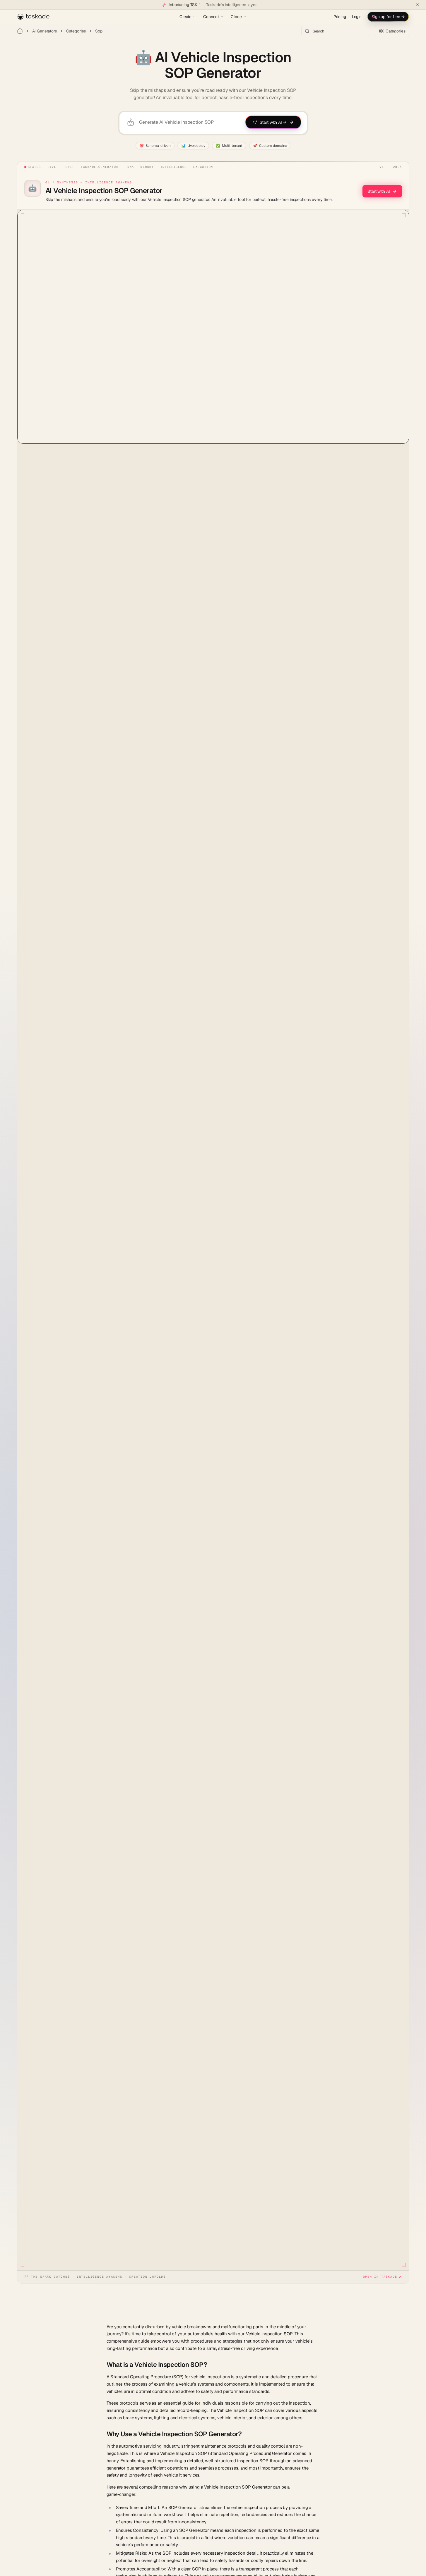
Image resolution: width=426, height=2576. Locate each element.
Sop (99, 31)
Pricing (340, 17)
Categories (76, 31)
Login (357, 17)
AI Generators (45, 31)
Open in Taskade (380, 2277)
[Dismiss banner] (418, 5)
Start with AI (379, 191)
